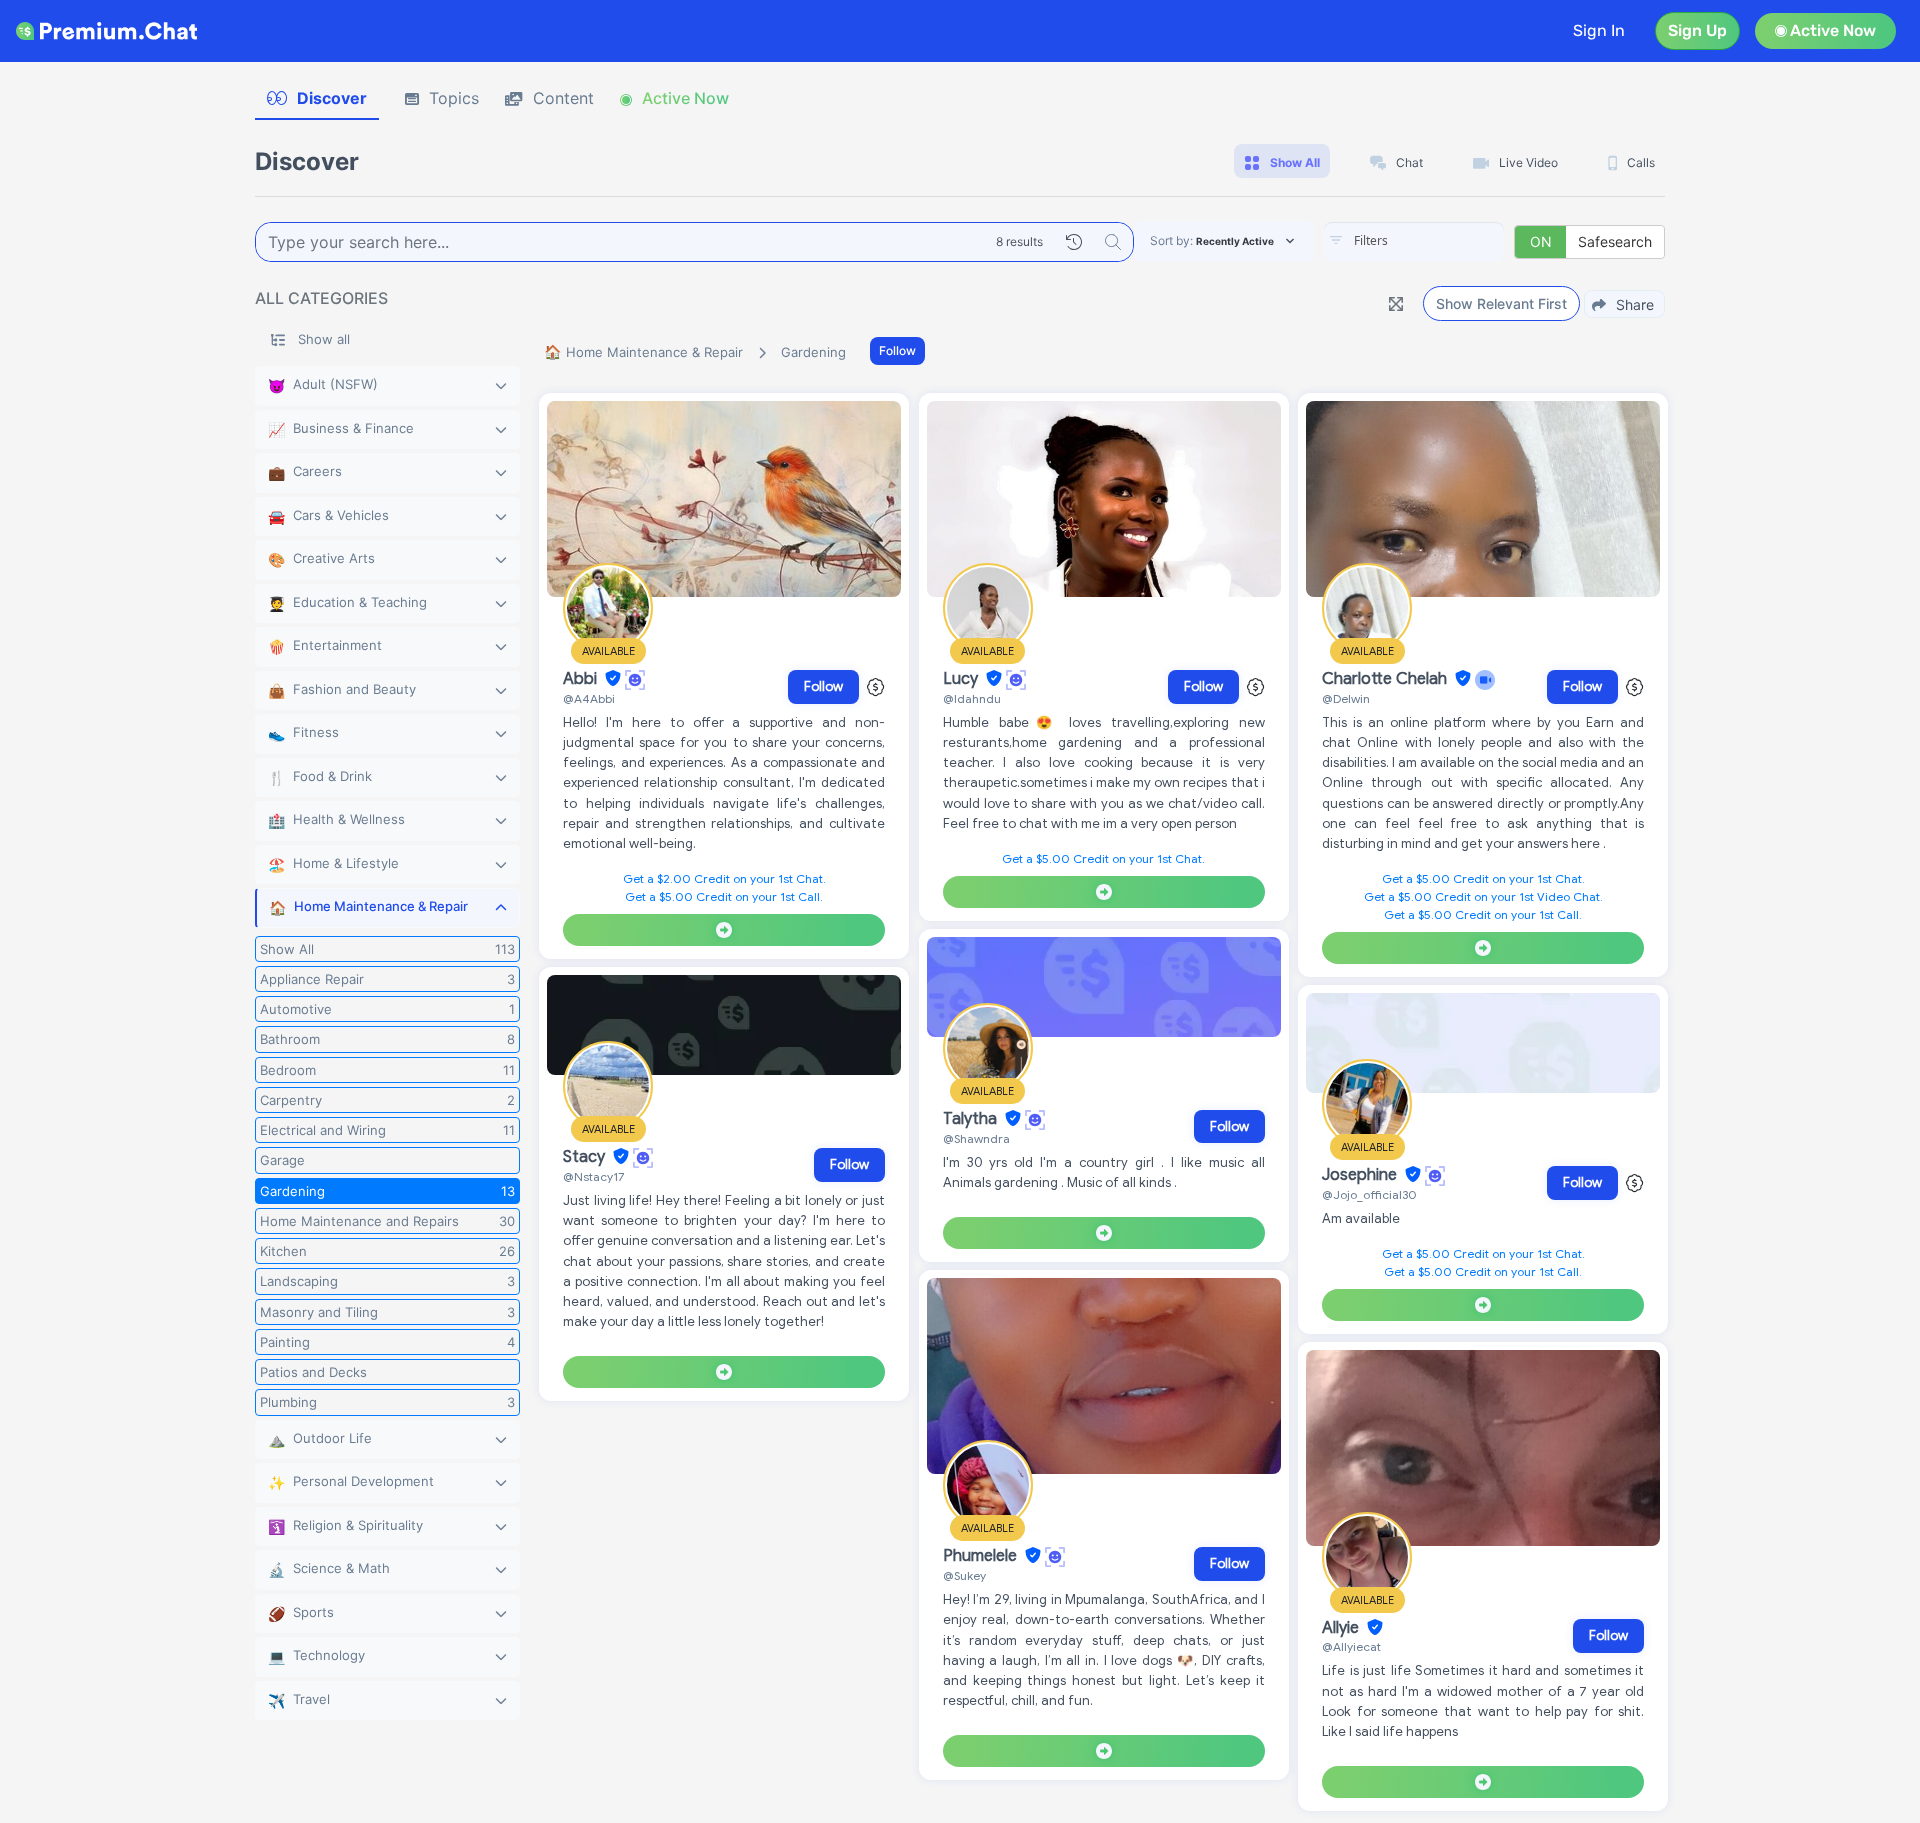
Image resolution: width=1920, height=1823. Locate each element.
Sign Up (1697, 30)
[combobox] (1414, 242)
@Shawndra (976, 1138)
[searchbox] (1444, 241)
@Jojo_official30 (1369, 1194)
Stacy (586, 1157)
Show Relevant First (1501, 303)
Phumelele (982, 1556)
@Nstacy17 (593, 1176)
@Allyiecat (1351, 1646)
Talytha (972, 1119)
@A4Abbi (589, 698)
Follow (897, 350)
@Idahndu (972, 698)
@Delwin (1346, 698)
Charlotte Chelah (1386, 679)
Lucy (962, 679)
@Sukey (964, 1575)
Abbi (582, 679)
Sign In (1599, 30)
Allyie (1342, 1628)
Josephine (1361, 1175)
